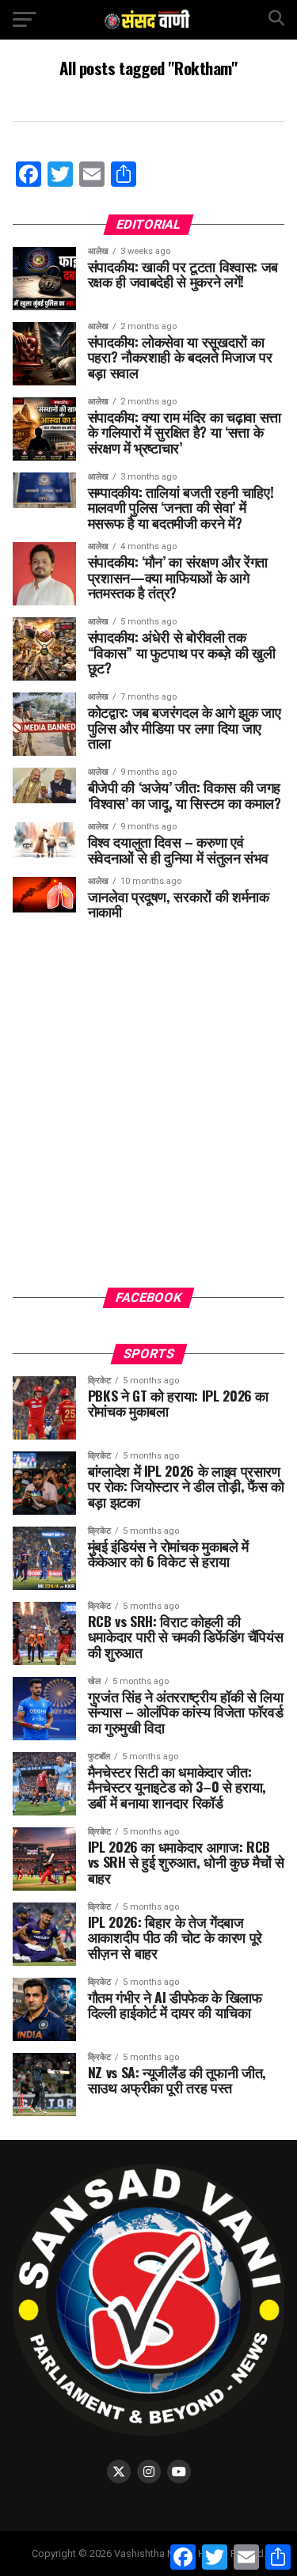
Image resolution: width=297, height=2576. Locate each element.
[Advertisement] (148, 1115)
